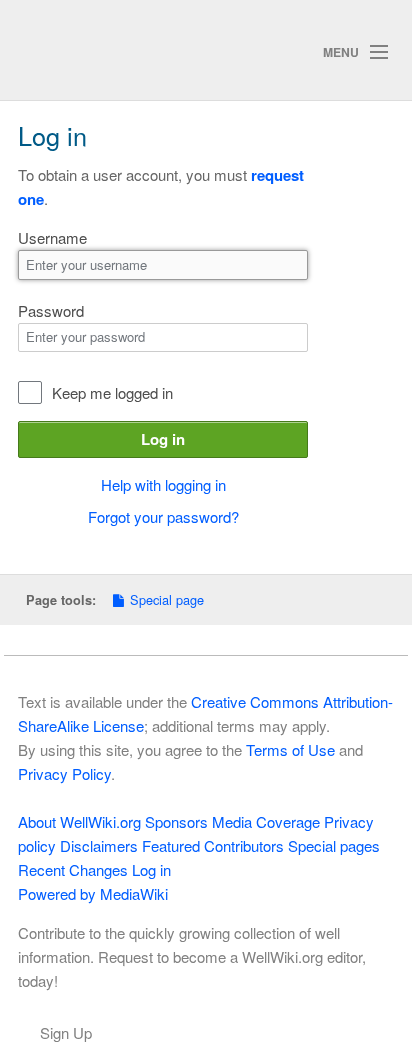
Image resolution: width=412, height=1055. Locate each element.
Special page (167, 599)
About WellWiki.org (79, 821)
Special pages (334, 845)
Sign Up (66, 1032)
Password (51, 310)
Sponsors (176, 821)
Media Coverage (266, 821)
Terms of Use (290, 749)
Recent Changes (73, 869)
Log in (163, 439)
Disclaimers (99, 845)
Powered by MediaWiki (93, 893)
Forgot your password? (163, 516)
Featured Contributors (213, 845)
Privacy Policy (64, 773)
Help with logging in (163, 484)
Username (52, 237)
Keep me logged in (112, 392)
